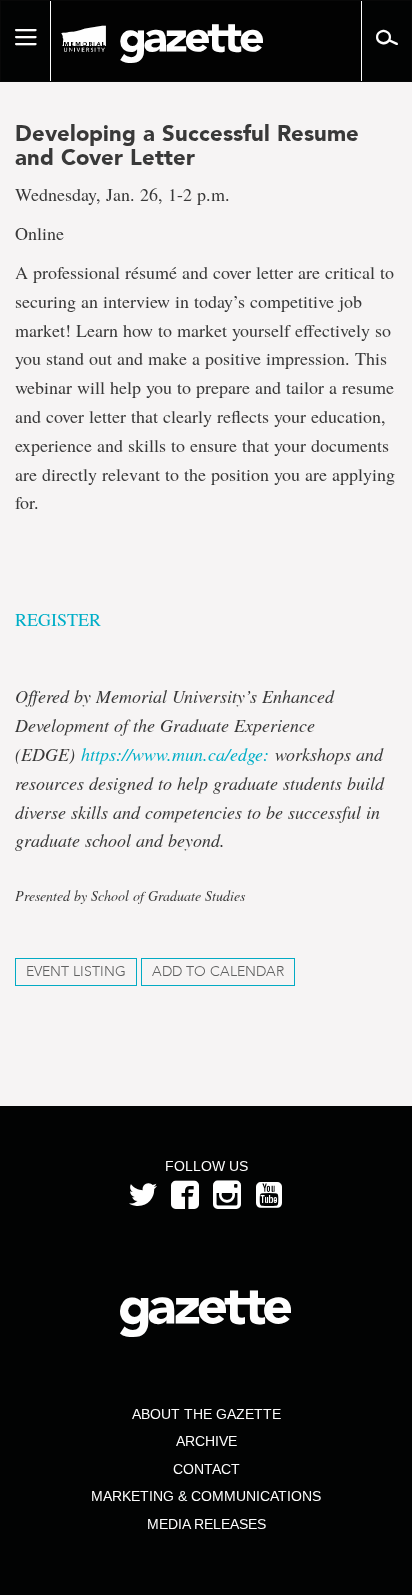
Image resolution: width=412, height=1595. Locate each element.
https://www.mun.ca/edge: (175, 754)
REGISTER (58, 619)
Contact (206, 1469)
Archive (206, 1441)
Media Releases (206, 1524)
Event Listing (76, 971)
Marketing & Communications (206, 1496)
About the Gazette (206, 1414)
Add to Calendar (218, 971)
